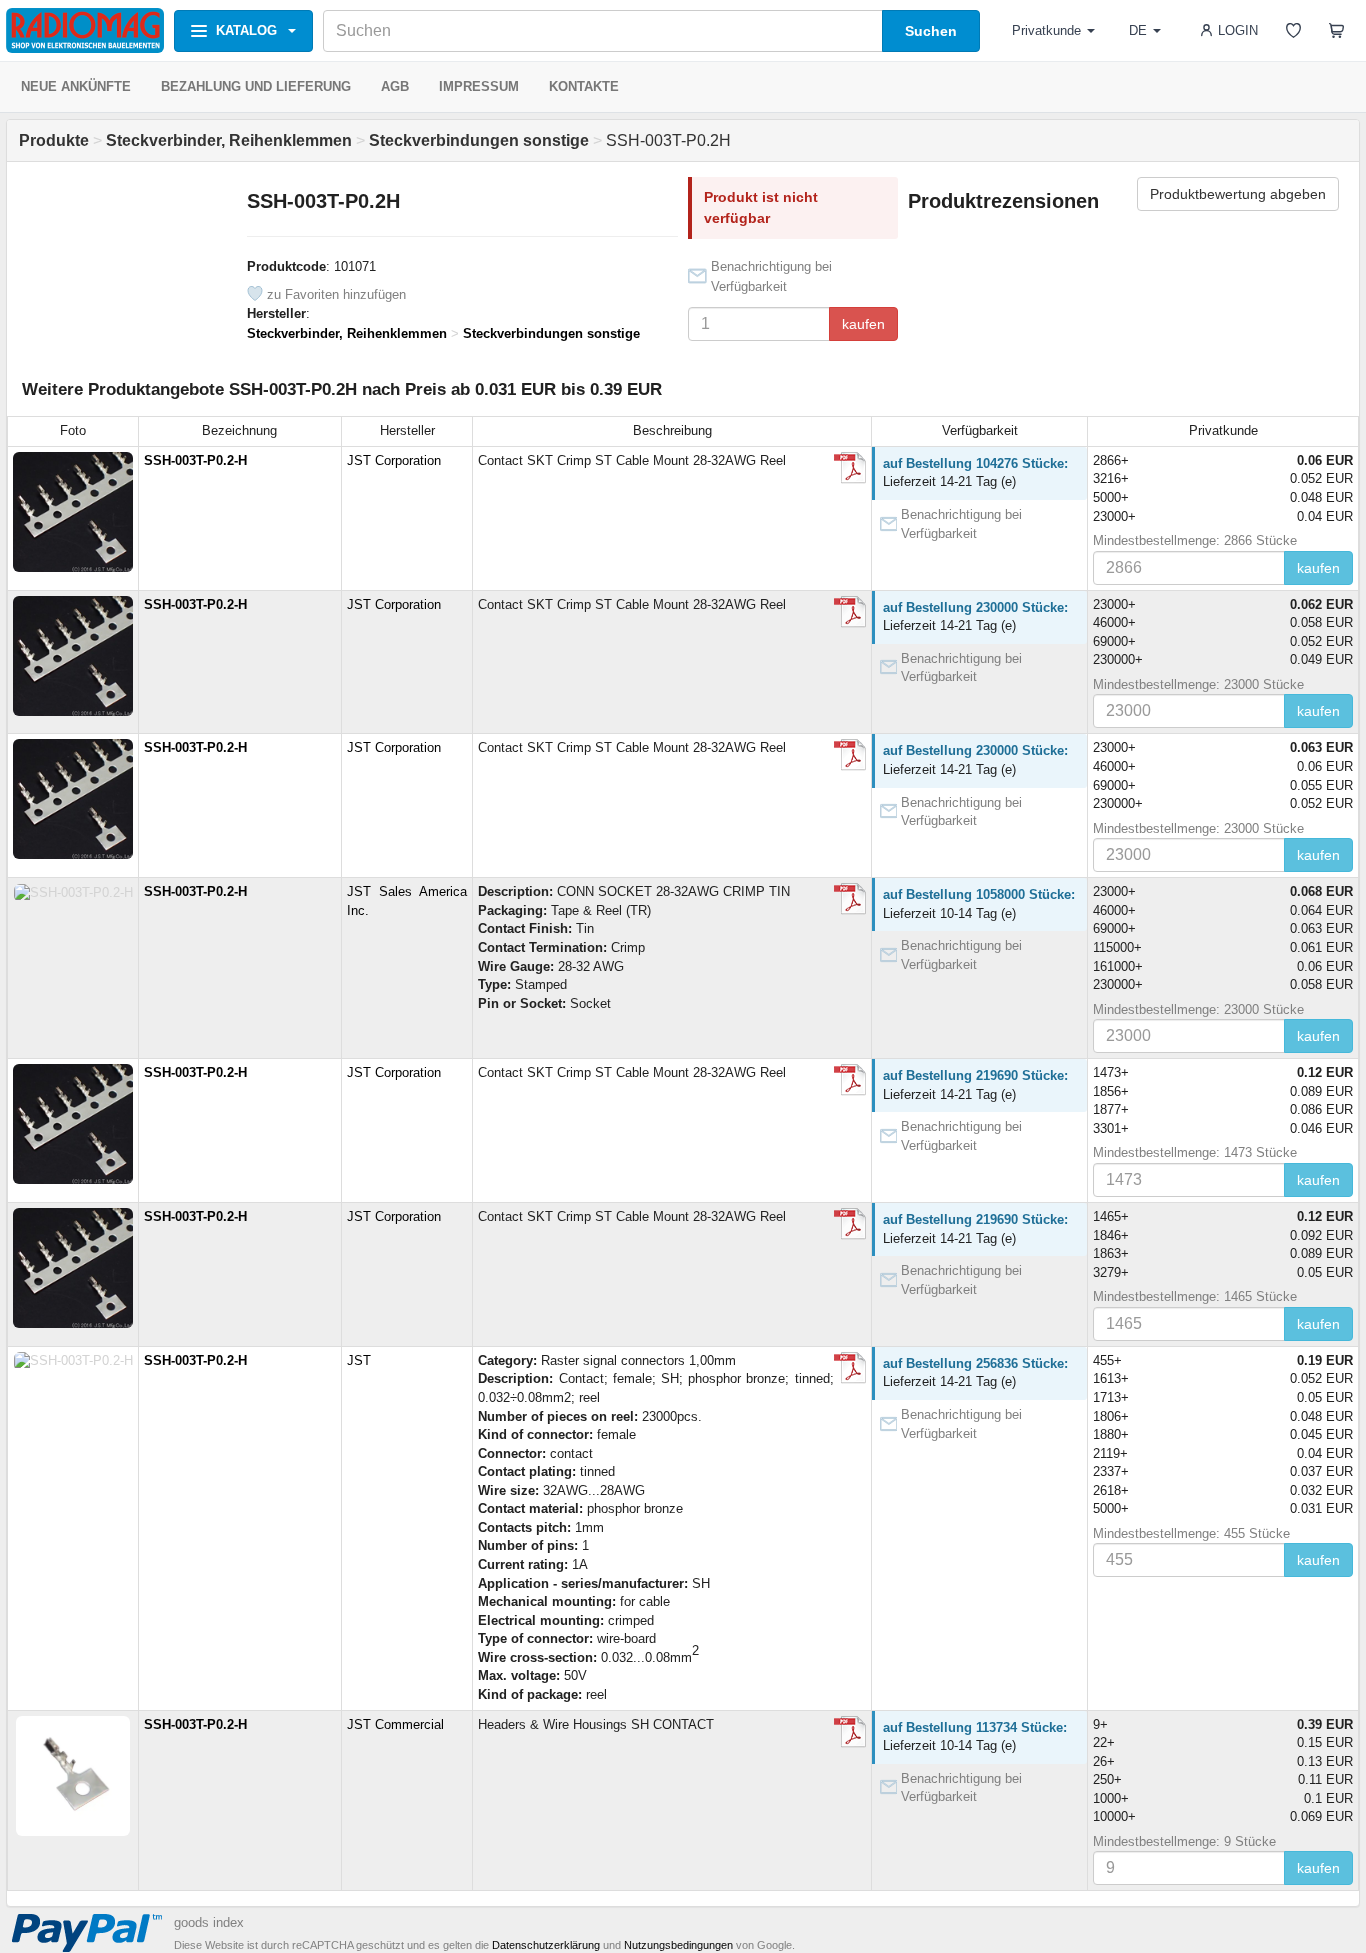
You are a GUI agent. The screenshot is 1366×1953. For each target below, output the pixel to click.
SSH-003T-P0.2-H (195, 460)
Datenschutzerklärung (546, 1945)
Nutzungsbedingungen (678, 1945)
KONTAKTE (584, 86)
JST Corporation (394, 460)
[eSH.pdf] (850, 1732)
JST (359, 1360)
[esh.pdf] (850, 468)
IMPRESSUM (479, 86)
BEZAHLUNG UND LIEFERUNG (256, 86)
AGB (395, 86)
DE (1138, 30)
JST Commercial (395, 1724)
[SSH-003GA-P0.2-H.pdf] (850, 899)
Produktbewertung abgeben (1238, 194)
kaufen (863, 324)
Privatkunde (1046, 30)
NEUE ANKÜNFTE (76, 86)
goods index (209, 1922)
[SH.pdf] (850, 1368)
